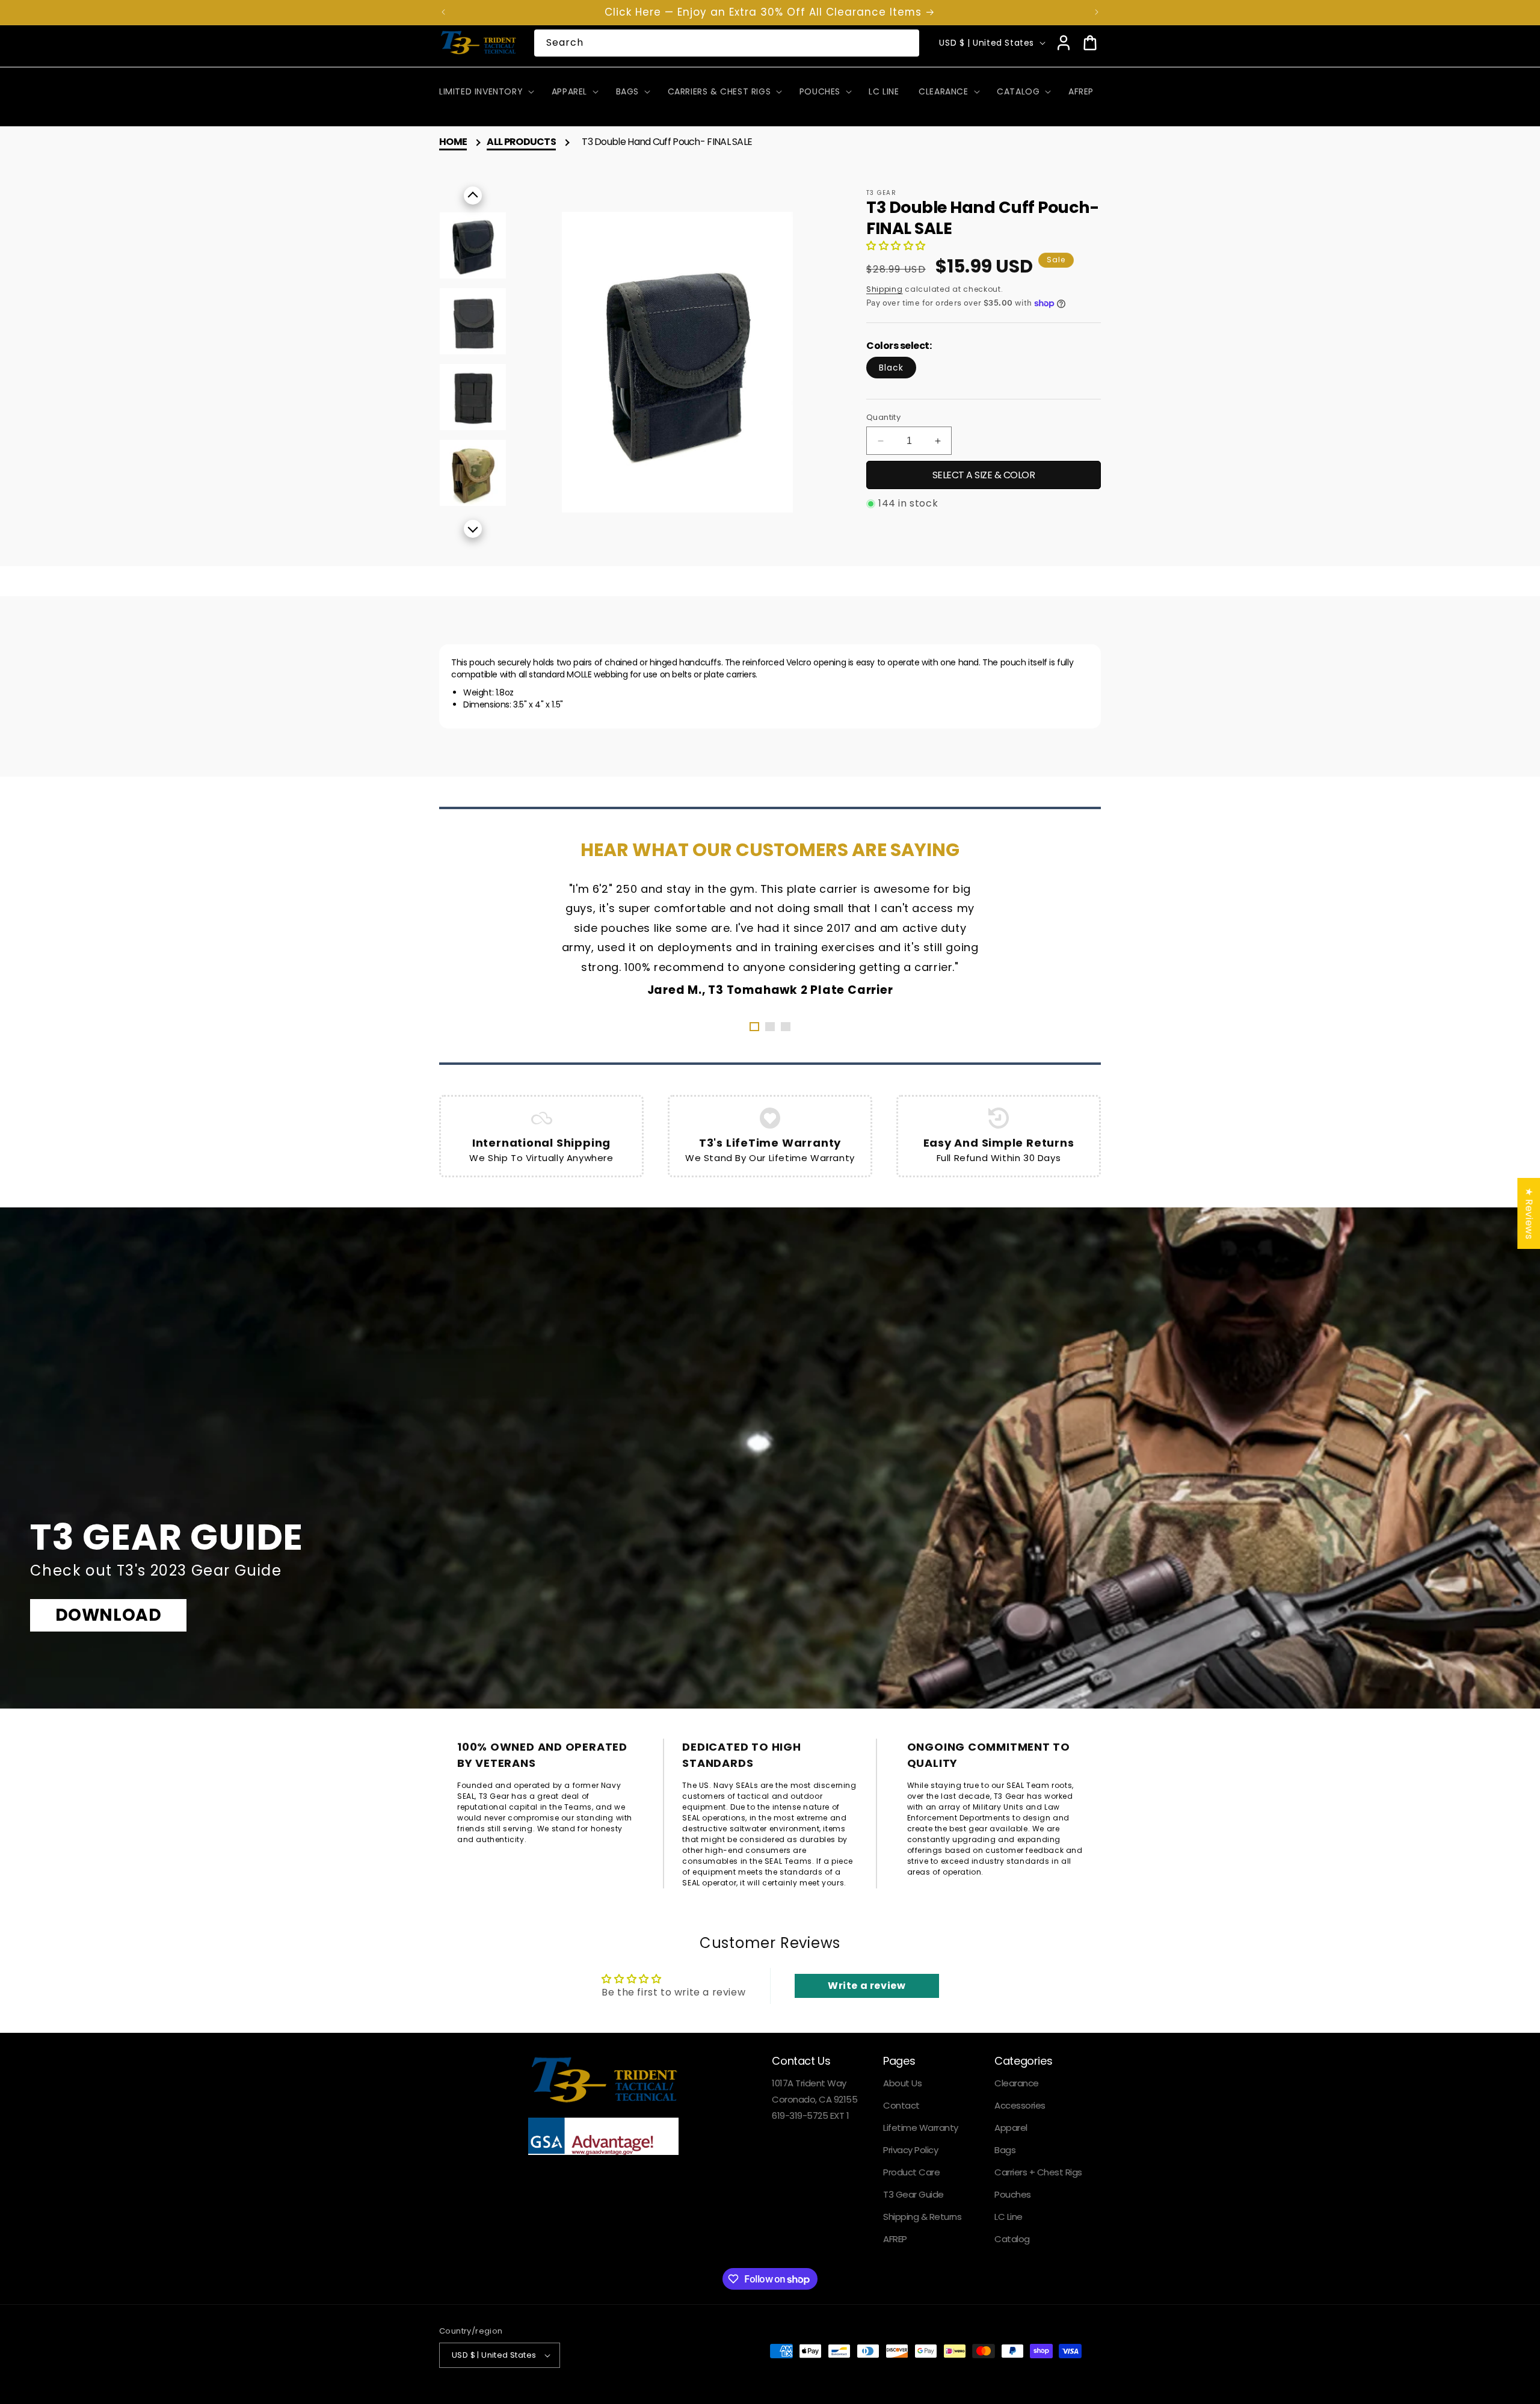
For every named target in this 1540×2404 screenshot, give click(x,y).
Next (473, 529)
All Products (521, 142)
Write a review (867, 1986)
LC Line (1009, 2217)
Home (453, 142)
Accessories (1020, 2105)
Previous (473, 196)
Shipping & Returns (922, 2217)
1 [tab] (754, 1027)
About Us (902, 2083)
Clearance (1017, 2083)
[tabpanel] (770, 938)
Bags (1005, 2150)
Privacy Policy (910, 2150)
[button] (485, 91)
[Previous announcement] (443, 12)
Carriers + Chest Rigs (1038, 2172)
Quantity (883, 417)
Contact (901, 2105)
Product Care (911, 2172)
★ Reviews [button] (1529, 1213)
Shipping (885, 289)
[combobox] (727, 43)
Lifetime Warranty (921, 2128)
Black (891, 368)
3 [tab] (786, 1027)
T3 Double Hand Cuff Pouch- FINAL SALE (667, 142)
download (109, 1615)
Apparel (1011, 2128)
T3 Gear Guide (913, 2194)
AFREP (895, 2239)
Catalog (1012, 2239)
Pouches (1013, 2194)
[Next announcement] (1097, 12)
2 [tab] (770, 1027)
